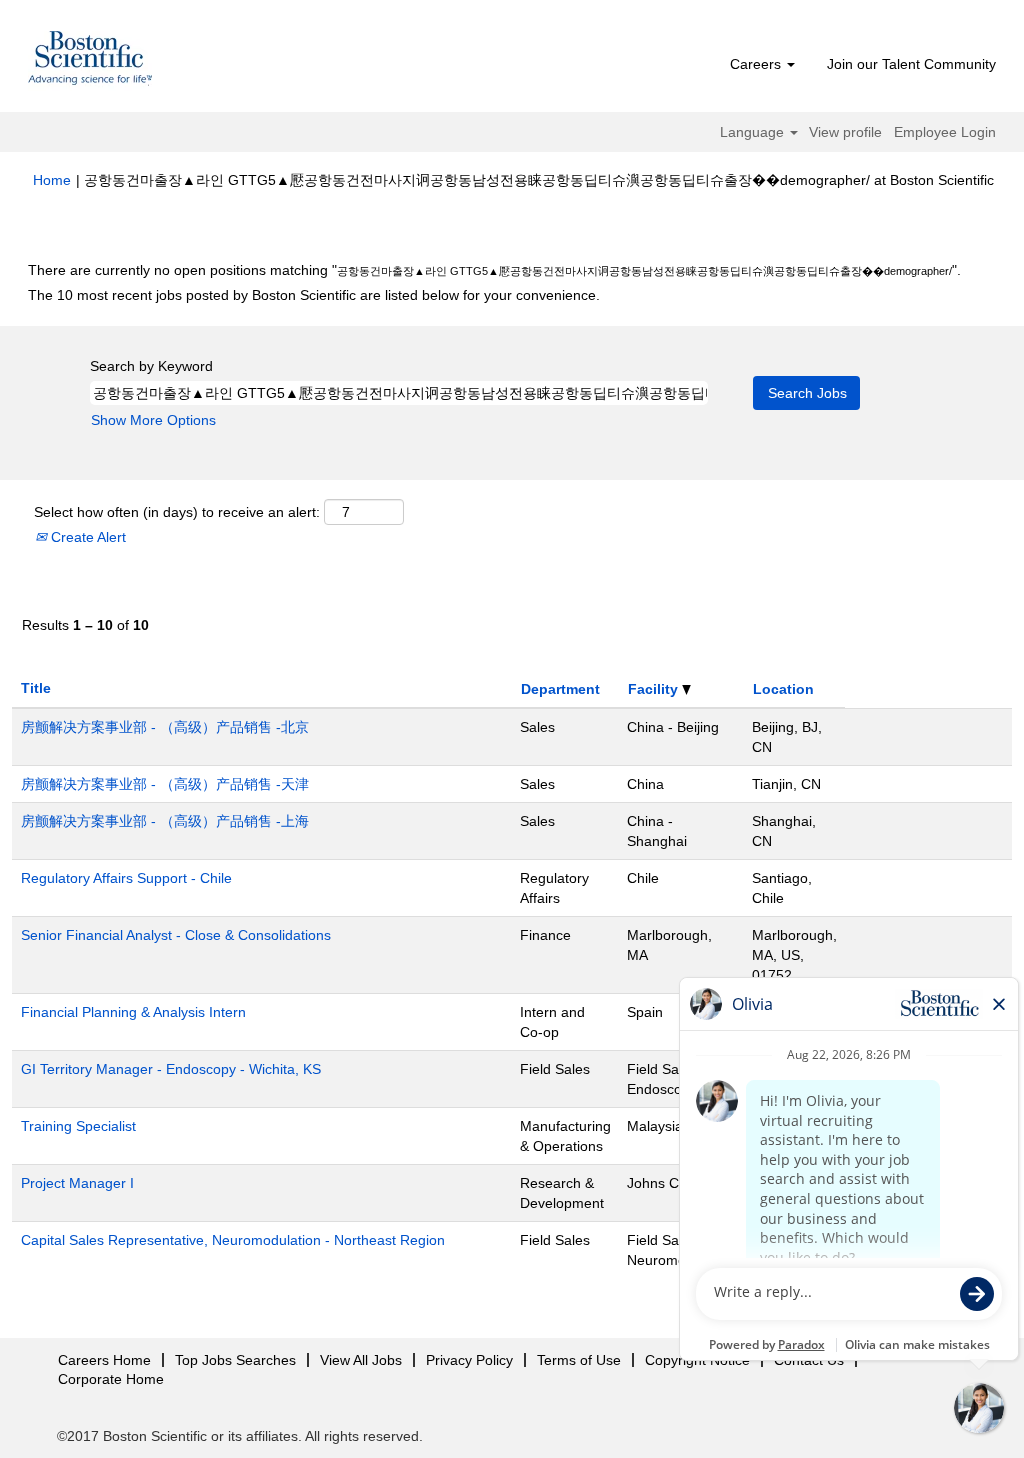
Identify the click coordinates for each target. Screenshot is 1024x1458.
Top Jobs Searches (235, 1360)
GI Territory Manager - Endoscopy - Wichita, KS (171, 1069)
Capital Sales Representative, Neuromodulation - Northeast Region (233, 1240)
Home (52, 180)
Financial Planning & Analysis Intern (133, 1012)
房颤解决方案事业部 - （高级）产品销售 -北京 (165, 727)
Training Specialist (78, 1126)
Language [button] (754, 132)
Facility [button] (655, 689)
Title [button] (36, 688)
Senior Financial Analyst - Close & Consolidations (176, 935)
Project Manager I (77, 1183)
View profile (845, 132)
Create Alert (86, 537)
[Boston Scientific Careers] (91, 61)
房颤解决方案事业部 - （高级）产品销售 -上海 (165, 821)
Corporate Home (111, 1379)
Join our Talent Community (911, 64)
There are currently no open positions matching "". (494, 270)
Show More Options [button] (153, 420)
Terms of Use (579, 1360)
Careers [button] (757, 64)
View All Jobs (361, 1360)
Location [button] (783, 689)
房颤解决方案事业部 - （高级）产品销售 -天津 (165, 784)
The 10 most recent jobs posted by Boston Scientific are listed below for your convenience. (314, 295)
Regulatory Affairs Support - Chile (126, 878)
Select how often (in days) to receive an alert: (177, 512)
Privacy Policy (469, 1360)
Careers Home (104, 1360)
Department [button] (560, 689)
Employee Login (945, 132)
